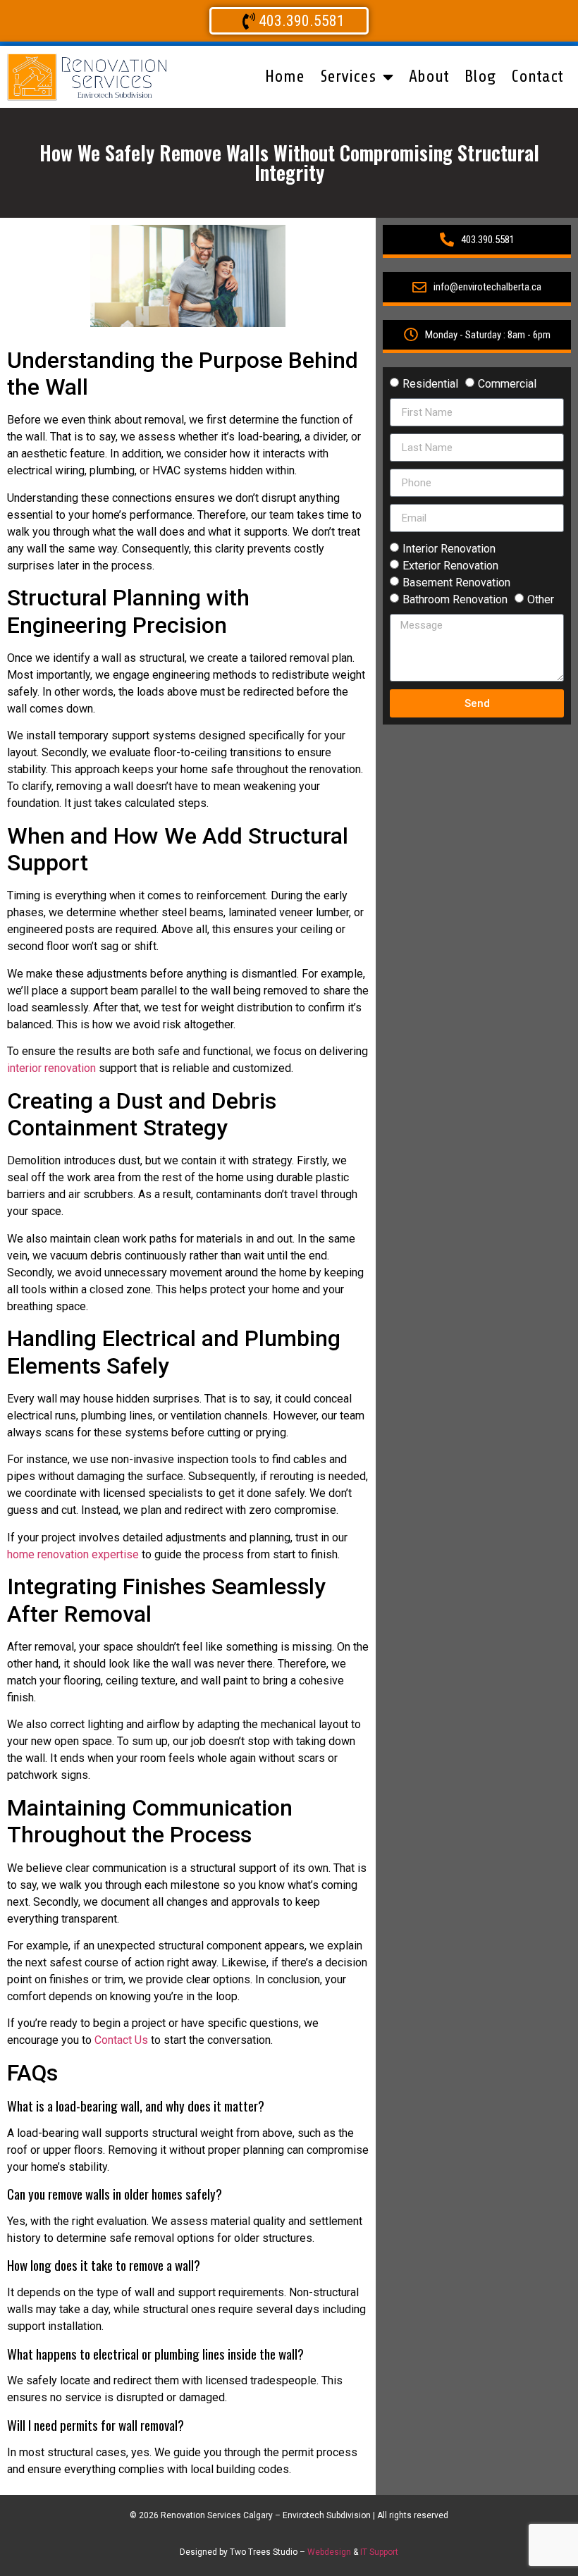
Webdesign (329, 2552)
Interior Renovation (449, 549)
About (429, 76)
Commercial (507, 384)
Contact (537, 76)
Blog (480, 76)
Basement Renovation (456, 583)
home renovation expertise (73, 1554)
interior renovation (51, 1068)
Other (541, 599)
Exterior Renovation (450, 566)
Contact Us (121, 2040)
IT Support (379, 2552)
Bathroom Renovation (455, 599)
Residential (430, 384)
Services (348, 76)
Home (285, 76)
